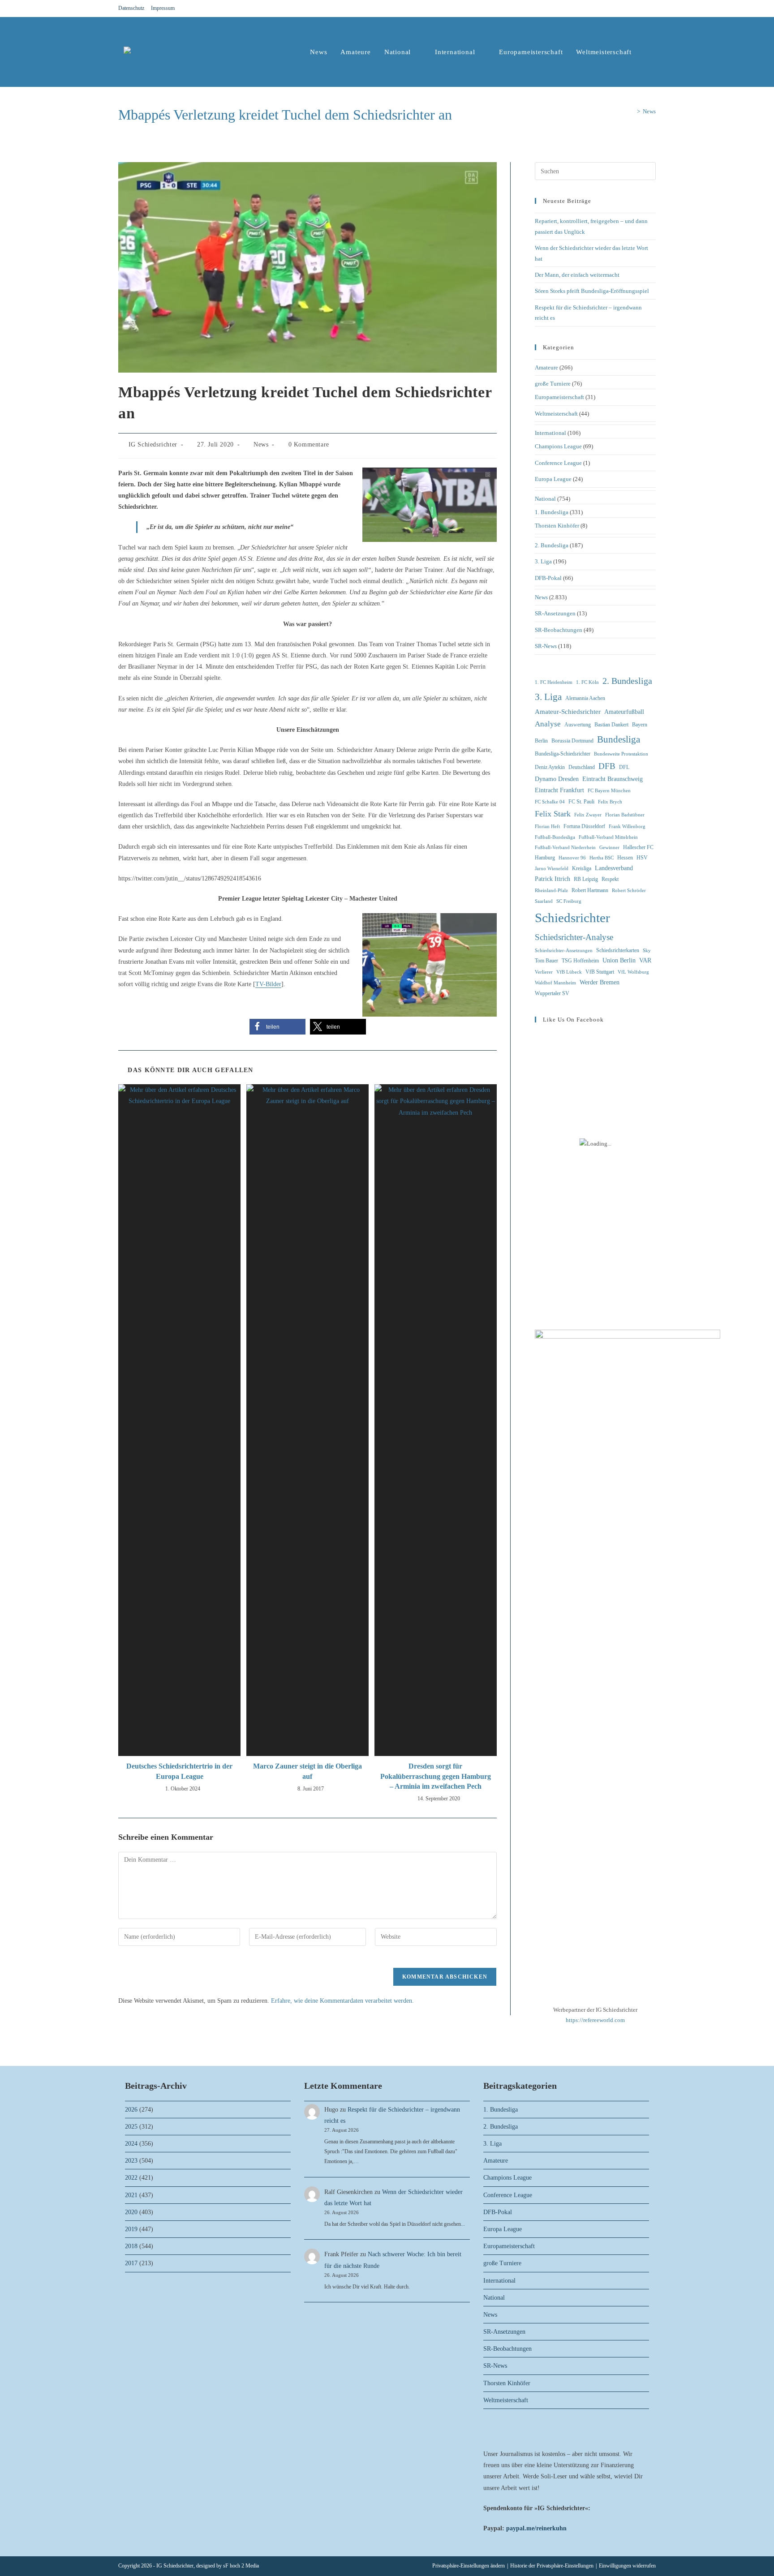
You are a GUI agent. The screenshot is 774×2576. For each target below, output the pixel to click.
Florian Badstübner (625, 815)
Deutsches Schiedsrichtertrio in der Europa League (179, 1771)
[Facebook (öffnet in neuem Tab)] (632, 9)
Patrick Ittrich (553, 879)
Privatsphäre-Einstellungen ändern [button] (469, 2566)
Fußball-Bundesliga (555, 837)
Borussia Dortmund (572, 741)
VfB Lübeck (569, 972)
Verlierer (544, 972)
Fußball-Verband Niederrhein (565, 848)
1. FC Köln (587, 682)
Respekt (610, 879)
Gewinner (609, 848)
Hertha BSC (602, 858)
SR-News (546, 646)
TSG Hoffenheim (580, 961)
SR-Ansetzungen (555, 613)
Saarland (544, 901)
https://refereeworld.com (595, 2020)
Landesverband (614, 868)
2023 (131, 2161)
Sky (647, 951)
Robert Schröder (629, 891)
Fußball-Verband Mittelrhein (608, 837)
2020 (131, 2212)
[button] (277, 1027)
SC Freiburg (569, 901)
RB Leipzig (586, 879)
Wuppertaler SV (552, 993)
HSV (642, 858)
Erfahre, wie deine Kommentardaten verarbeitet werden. (342, 2001)
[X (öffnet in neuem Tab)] (621, 9)
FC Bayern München (609, 791)
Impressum (163, 8)
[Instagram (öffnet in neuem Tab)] (642, 9)
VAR (645, 960)
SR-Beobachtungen (559, 630)
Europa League (553, 479)
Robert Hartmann (590, 890)
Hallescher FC (638, 847)
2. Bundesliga (552, 545)
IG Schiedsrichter (153, 444)
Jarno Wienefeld (552, 869)
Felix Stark (553, 814)
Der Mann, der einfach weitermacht (577, 275)
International (550, 433)
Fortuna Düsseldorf (584, 826)
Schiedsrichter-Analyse (574, 937)
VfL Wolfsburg (633, 972)
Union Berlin (619, 960)
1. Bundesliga (552, 512)
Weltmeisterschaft (556, 414)
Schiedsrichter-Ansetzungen (564, 951)
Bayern (640, 725)
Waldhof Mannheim (555, 983)
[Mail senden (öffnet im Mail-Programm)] (652, 9)
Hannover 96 (572, 858)
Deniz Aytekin (550, 767)
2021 (131, 2195)
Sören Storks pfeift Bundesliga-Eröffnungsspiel (592, 291)
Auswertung (578, 725)
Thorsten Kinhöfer (557, 526)
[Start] (632, 111)
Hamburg (545, 858)
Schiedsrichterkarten (618, 950)
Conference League (558, 463)
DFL (624, 767)
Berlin (541, 741)
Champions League (558, 446)
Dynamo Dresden (557, 779)
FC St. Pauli (581, 802)
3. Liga (543, 561)
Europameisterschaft (559, 397)
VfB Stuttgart (600, 972)
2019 (131, 2229)
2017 (131, 2263)
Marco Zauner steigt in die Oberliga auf (307, 1771)
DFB (607, 766)
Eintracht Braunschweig (613, 779)
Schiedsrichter (572, 918)
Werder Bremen (600, 982)
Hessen (625, 858)
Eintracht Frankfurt (559, 790)
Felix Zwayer (588, 815)
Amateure (546, 367)
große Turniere (553, 384)
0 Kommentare (309, 444)
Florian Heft (547, 826)
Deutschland (582, 767)
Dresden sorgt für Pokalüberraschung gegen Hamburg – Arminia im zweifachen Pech (436, 1776)
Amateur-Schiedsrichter (568, 712)
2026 (131, 2110)
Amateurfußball (624, 712)
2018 (131, 2246)
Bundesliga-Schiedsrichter (563, 754)
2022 (131, 2178)
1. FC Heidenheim (554, 682)
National (545, 499)
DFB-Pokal (548, 578)
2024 (131, 2144)
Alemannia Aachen (585, 698)
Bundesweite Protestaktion (621, 754)
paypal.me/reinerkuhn (536, 2528)
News (649, 111)
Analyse (548, 724)
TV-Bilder (268, 984)
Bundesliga (619, 739)
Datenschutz (131, 8)
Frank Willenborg (627, 826)
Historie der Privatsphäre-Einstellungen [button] (552, 2566)
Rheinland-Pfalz (551, 891)
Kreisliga (582, 868)
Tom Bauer (546, 961)
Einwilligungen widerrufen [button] (627, 2566)
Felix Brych (610, 802)
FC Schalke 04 (550, 802)
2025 (131, 2127)
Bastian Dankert (611, 725)
